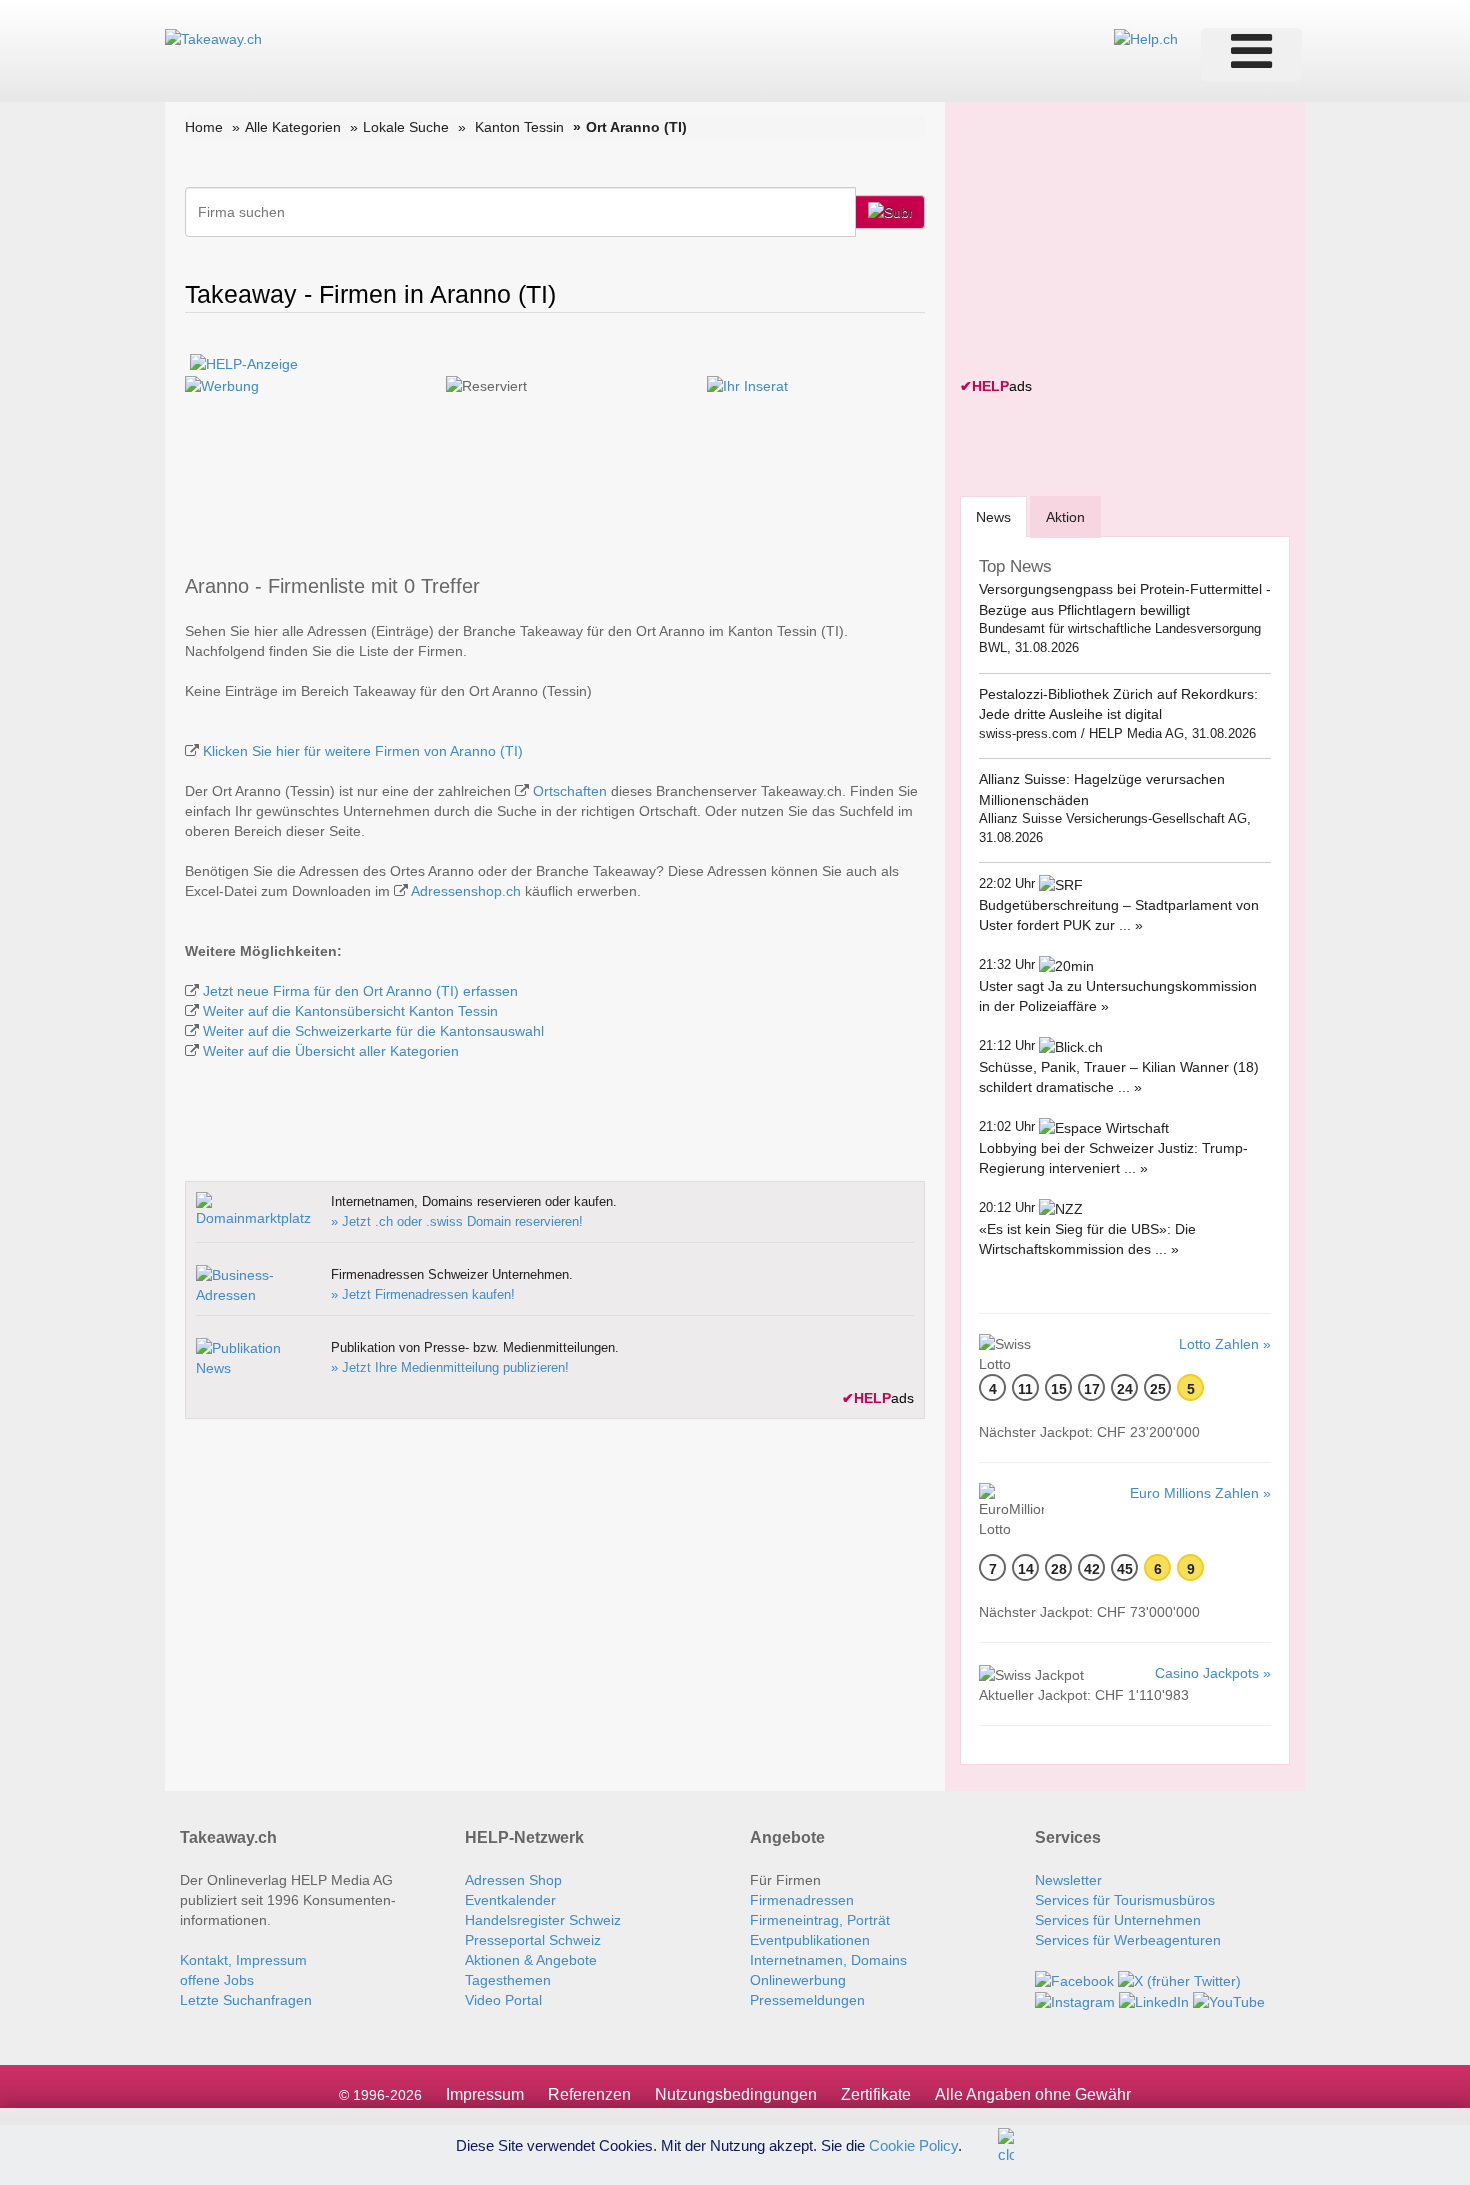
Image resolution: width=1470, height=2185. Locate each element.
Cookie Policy (913, 2144)
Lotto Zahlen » (1225, 1344)
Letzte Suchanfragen (246, 2000)
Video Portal (503, 2000)
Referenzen (589, 2094)
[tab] (993, 516)
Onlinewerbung (798, 1980)
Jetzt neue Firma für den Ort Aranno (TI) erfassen (360, 991)
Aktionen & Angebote (531, 1960)
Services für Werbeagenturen (1128, 1940)
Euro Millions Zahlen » (1200, 1493)
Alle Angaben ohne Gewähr (1033, 2094)
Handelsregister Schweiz (543, 1920)
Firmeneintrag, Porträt (820, 1920)
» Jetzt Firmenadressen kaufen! (423, 1294)
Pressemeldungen (807, 2000)
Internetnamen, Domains (828, 1960)
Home (204, 127)
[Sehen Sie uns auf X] (1179, 1980)
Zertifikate (876, 2094)
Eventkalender (510, 1900)
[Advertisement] (1110, 242)
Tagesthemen (508, 1980)
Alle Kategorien (293, 127)
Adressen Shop (513, 1880)
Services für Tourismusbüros (1125, 1900)
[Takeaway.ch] (213, 38)
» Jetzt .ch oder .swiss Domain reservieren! (457, 1221)
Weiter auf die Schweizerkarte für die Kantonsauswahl (373, 1031)
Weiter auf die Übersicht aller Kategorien (331, 1051)
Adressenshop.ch (466, 891)
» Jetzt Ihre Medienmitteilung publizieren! (450, 1367)
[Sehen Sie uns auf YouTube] (1229, 2001)
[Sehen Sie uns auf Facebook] (1074, 1980)
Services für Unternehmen (1118, 1920)
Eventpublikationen (810, 1940)
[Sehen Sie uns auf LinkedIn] (1154, 2001)
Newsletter (1068, 1880)
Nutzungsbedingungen (736, 2094)
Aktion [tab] (1065, 517)
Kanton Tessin (519, 127)
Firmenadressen (802, 1900)
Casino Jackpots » (1213, 1673)
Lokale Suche (406, 127)
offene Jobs (217, 1980)
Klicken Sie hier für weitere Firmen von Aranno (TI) (363, 751)
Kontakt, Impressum (243, 1960)
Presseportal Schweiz (533, 1940)
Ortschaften (570, 791)
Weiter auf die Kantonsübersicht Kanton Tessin (350, 1011)
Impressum (485, 2094)
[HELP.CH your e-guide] (1146, 38)
